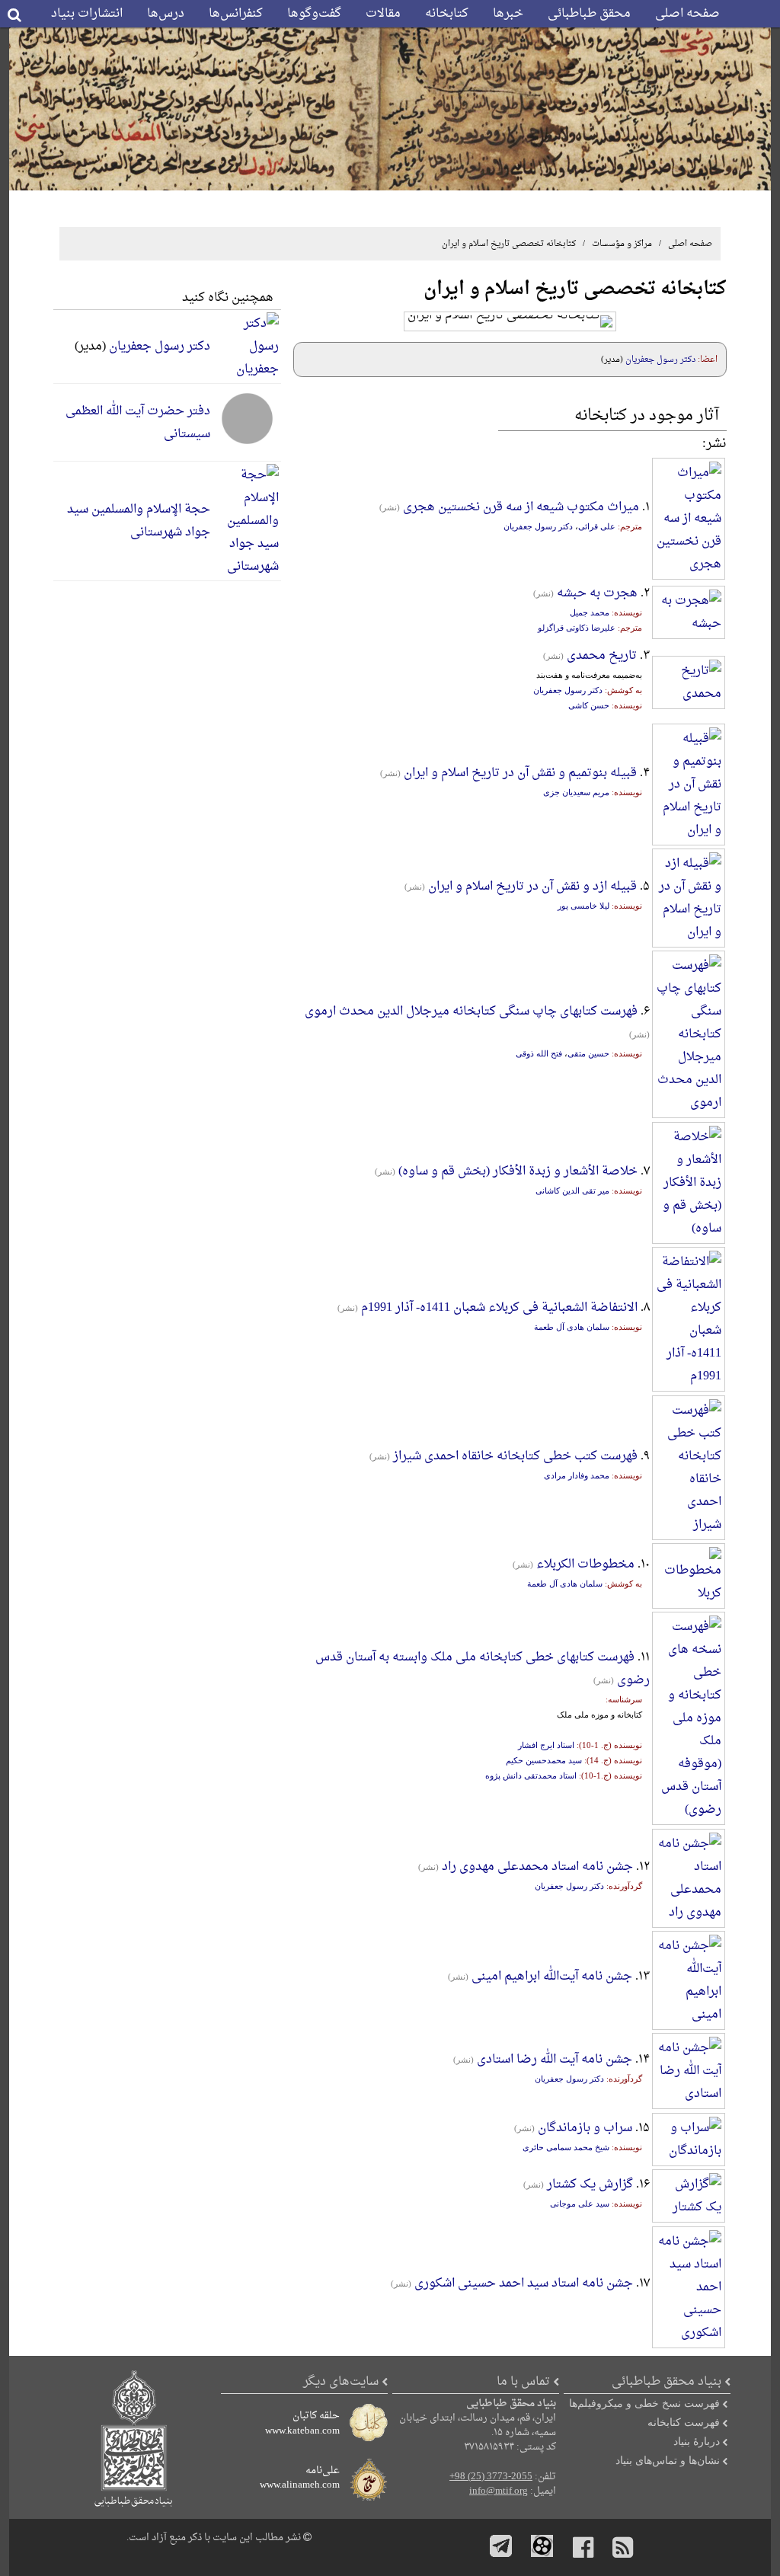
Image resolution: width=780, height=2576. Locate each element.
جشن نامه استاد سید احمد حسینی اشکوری (524, 2284)
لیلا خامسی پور (583, 906)
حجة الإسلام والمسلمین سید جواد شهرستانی (139, 521)
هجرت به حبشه (597, 593)
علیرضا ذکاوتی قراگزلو (577, 628)
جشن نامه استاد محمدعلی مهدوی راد (537, 1867)
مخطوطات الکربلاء (585, 1564)
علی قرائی (597, 526)
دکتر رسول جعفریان (660, 360)
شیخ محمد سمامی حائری (566, 2147)
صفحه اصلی (687, 14)
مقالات (383, 14)
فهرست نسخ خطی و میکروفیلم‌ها (644, 2403)
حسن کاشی (589, 705)
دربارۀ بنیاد (697, 2441)
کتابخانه (447, 14)
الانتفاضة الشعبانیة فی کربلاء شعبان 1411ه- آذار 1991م (499, 1308)
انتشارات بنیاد (87, 14)
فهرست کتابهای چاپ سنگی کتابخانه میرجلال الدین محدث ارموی (471, 1012)
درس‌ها (166, 14)
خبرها (508, 14)
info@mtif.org (499, 2491)
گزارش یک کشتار (590, 2184)
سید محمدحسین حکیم (544, 1760)
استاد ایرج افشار (546, 1745)
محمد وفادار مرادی (577, 1475)
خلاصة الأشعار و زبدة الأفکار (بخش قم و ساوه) (518, 1171)
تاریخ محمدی (602, 656)
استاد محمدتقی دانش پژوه (531, 1775)
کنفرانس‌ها (236, 14)
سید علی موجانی (580, 2204)
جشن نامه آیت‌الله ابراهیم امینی (552, 1977)
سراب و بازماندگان (585, 2128)
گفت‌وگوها (314, 14)
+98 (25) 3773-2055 (491, 2477)
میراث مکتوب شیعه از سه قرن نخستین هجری (521, 507)
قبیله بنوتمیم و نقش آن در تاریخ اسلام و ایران (520, 773)
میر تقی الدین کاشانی (572, 1191)
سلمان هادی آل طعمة (572, 1327)
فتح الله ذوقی (539, 1053)
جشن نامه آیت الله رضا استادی (555, 2060)
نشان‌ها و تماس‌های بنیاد (668, 2460)
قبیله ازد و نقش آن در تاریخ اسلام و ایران (532, 887)
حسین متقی (588, 1053)
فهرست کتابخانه (684, 2422)
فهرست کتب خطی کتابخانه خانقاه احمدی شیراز (515, 1456)
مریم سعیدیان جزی (576, 792)
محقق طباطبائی (589, 14)
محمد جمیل (590, 612)
